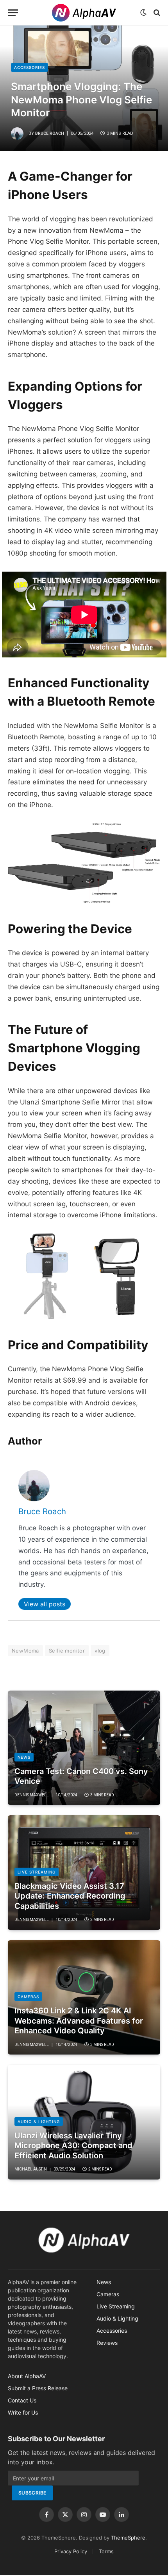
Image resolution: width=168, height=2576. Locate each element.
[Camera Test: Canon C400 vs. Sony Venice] (84, 1748)
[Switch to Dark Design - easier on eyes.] (143, 13)
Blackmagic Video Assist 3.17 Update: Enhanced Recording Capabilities (70, 1896)
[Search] (156, 13)
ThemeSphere (128, 2538)
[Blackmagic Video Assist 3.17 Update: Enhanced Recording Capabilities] (84, 1873)
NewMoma (25, 1651)
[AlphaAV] (84, 13)
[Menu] (13, 13)
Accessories (29, 67)
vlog (100, 1651)
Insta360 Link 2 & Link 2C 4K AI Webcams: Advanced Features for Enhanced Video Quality (79, 2021)
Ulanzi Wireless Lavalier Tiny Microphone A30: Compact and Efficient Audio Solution (73, 2146)
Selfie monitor (67, 1651)
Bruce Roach (50, 133)
